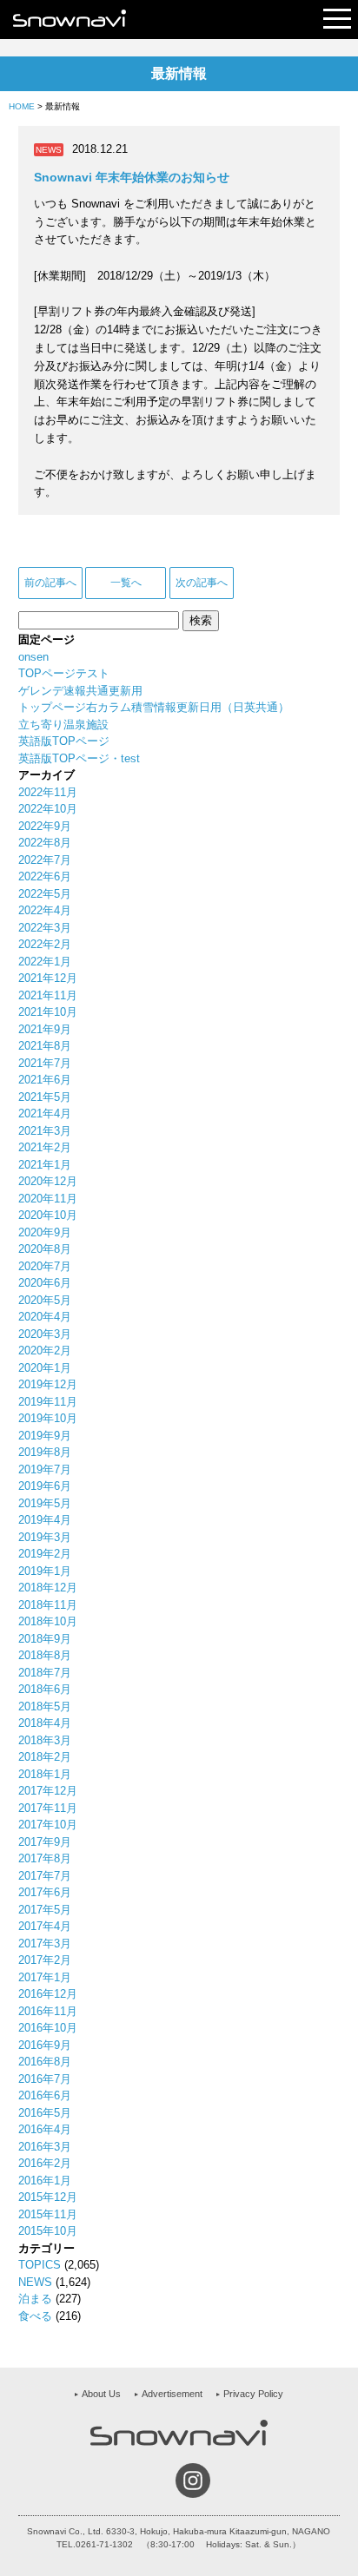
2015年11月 (48, 2214)
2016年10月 (48, 2028)
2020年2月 (45, 1351)
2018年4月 (45, 1723)
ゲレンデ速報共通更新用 (80, 691)
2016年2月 (45, 2163)
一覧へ (126, 583)
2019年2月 (45, 1554)
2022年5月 (45, 894)
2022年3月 (45, 928)
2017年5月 (45, 1910)
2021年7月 (45, 1063)
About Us (101, 2394)
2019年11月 (48, 1402)
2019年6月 (45, 1486)
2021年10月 (48, 1012)
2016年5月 (45, 2113)
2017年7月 (45, 1876)
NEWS (35, 2282)
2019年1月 (45, 1571)
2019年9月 (45, 1436)
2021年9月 (45, 1029)
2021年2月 (45, 1147)
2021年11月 (48, 995)
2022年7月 (45, 860)
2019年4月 (45, 1520)
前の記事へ (50, 583)
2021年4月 (45, 1113)
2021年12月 (48, 978)
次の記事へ (202, 583)
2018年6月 (45, 1689)
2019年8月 (45, 1452)
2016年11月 (48, 2011)
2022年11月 (48, 792)
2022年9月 (45, 826)
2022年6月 (45, 876)
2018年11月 (48, 1605)
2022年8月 (45, 843)
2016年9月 (45, 2045)
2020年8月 (45, 1249)
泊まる (35, 2299)
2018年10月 (48, 1621)
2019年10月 (48, 1418)
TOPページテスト (64, 673)
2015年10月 (48, 2231)
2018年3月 (45, 1740)
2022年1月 (45, 962)
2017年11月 (48, 1808)
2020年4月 (45, 1317)
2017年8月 (45, 1858)
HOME (22, 106)
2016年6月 (45, 2095)
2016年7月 (45, 2079)
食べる (35, 2316)
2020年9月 (45, 1232)
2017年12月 (48, 1791)
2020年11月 (48, 1199)
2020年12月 (48, 1181)
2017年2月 (45, 1960)
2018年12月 (48, 1588)
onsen (33, 657)
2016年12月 (48, 1994)
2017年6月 (45, 1892)
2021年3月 (45, 1131)
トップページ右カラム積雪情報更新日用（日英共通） (154, 707)
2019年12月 (48, 1384)
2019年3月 (45, 1537)
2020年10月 (48, 1215)
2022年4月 (45, 910)
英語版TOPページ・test (79, 758)
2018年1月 (45, 1774)
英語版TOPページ (64, 741)
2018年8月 (45, 1655)
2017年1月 (45, 1977)
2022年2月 (45, 944)
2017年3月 (45, 1944)
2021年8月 (45, 1046)
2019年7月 (45, 1469)
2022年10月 (48, 809)
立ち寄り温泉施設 (63, 725)
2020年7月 (45, 1266)
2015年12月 (48, 2197)
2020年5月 (45, 1300)
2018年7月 (45, 1673)
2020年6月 (45, 1283)
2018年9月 (45, 1639)
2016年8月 (45, 2062)
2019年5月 (45, 1503)
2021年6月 (45, 1080)
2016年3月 (45, 2147)
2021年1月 (45, 1165)
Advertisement (172, 2394)
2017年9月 (45, 1842)
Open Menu (337, 20)
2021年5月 (45, 1097)
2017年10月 (48, 1825)
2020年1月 (45, 1368)
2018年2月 (45, 1757)
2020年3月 (45, 1334)
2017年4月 (45, 1926)
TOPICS (40, 2265)
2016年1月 (45, 2181)
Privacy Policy (253, 2394)
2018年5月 (45, 1706)
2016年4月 (45, 2129)
